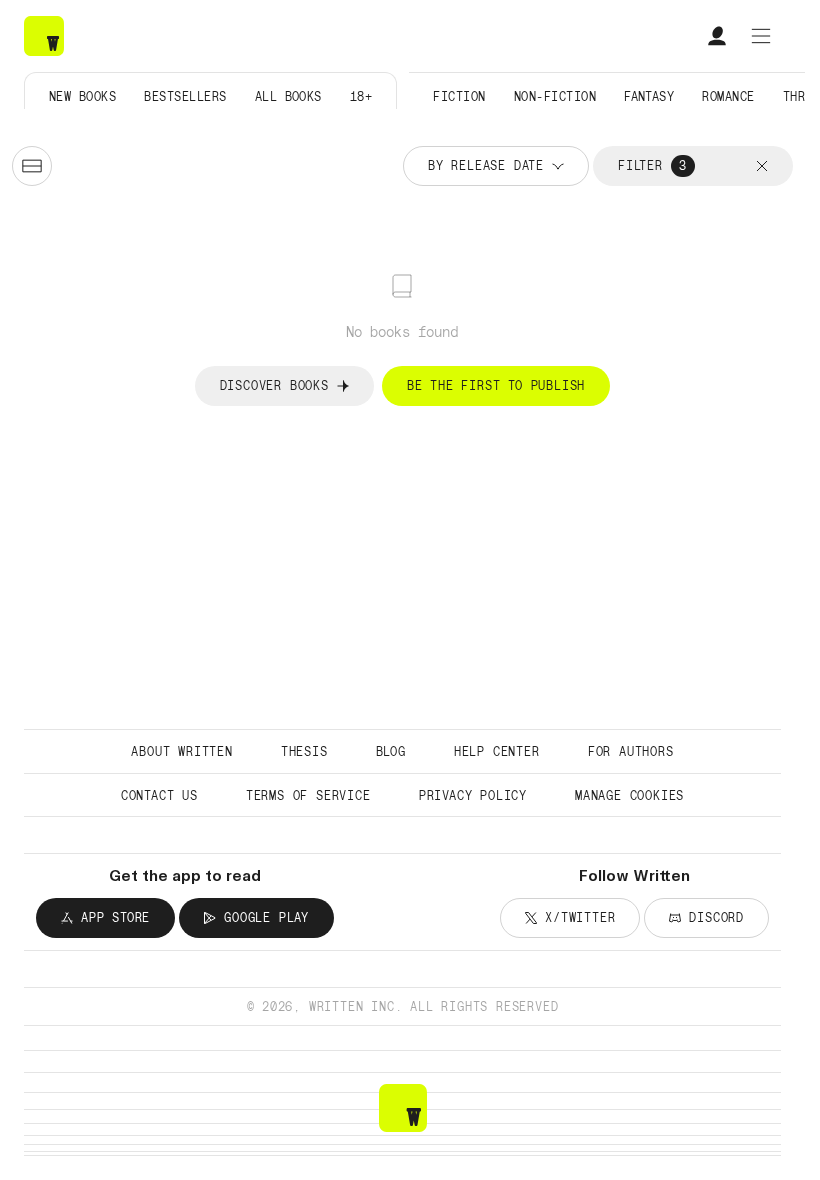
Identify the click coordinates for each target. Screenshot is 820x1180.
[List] (32, 166)
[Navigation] (761, 36)
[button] (762, 166)
